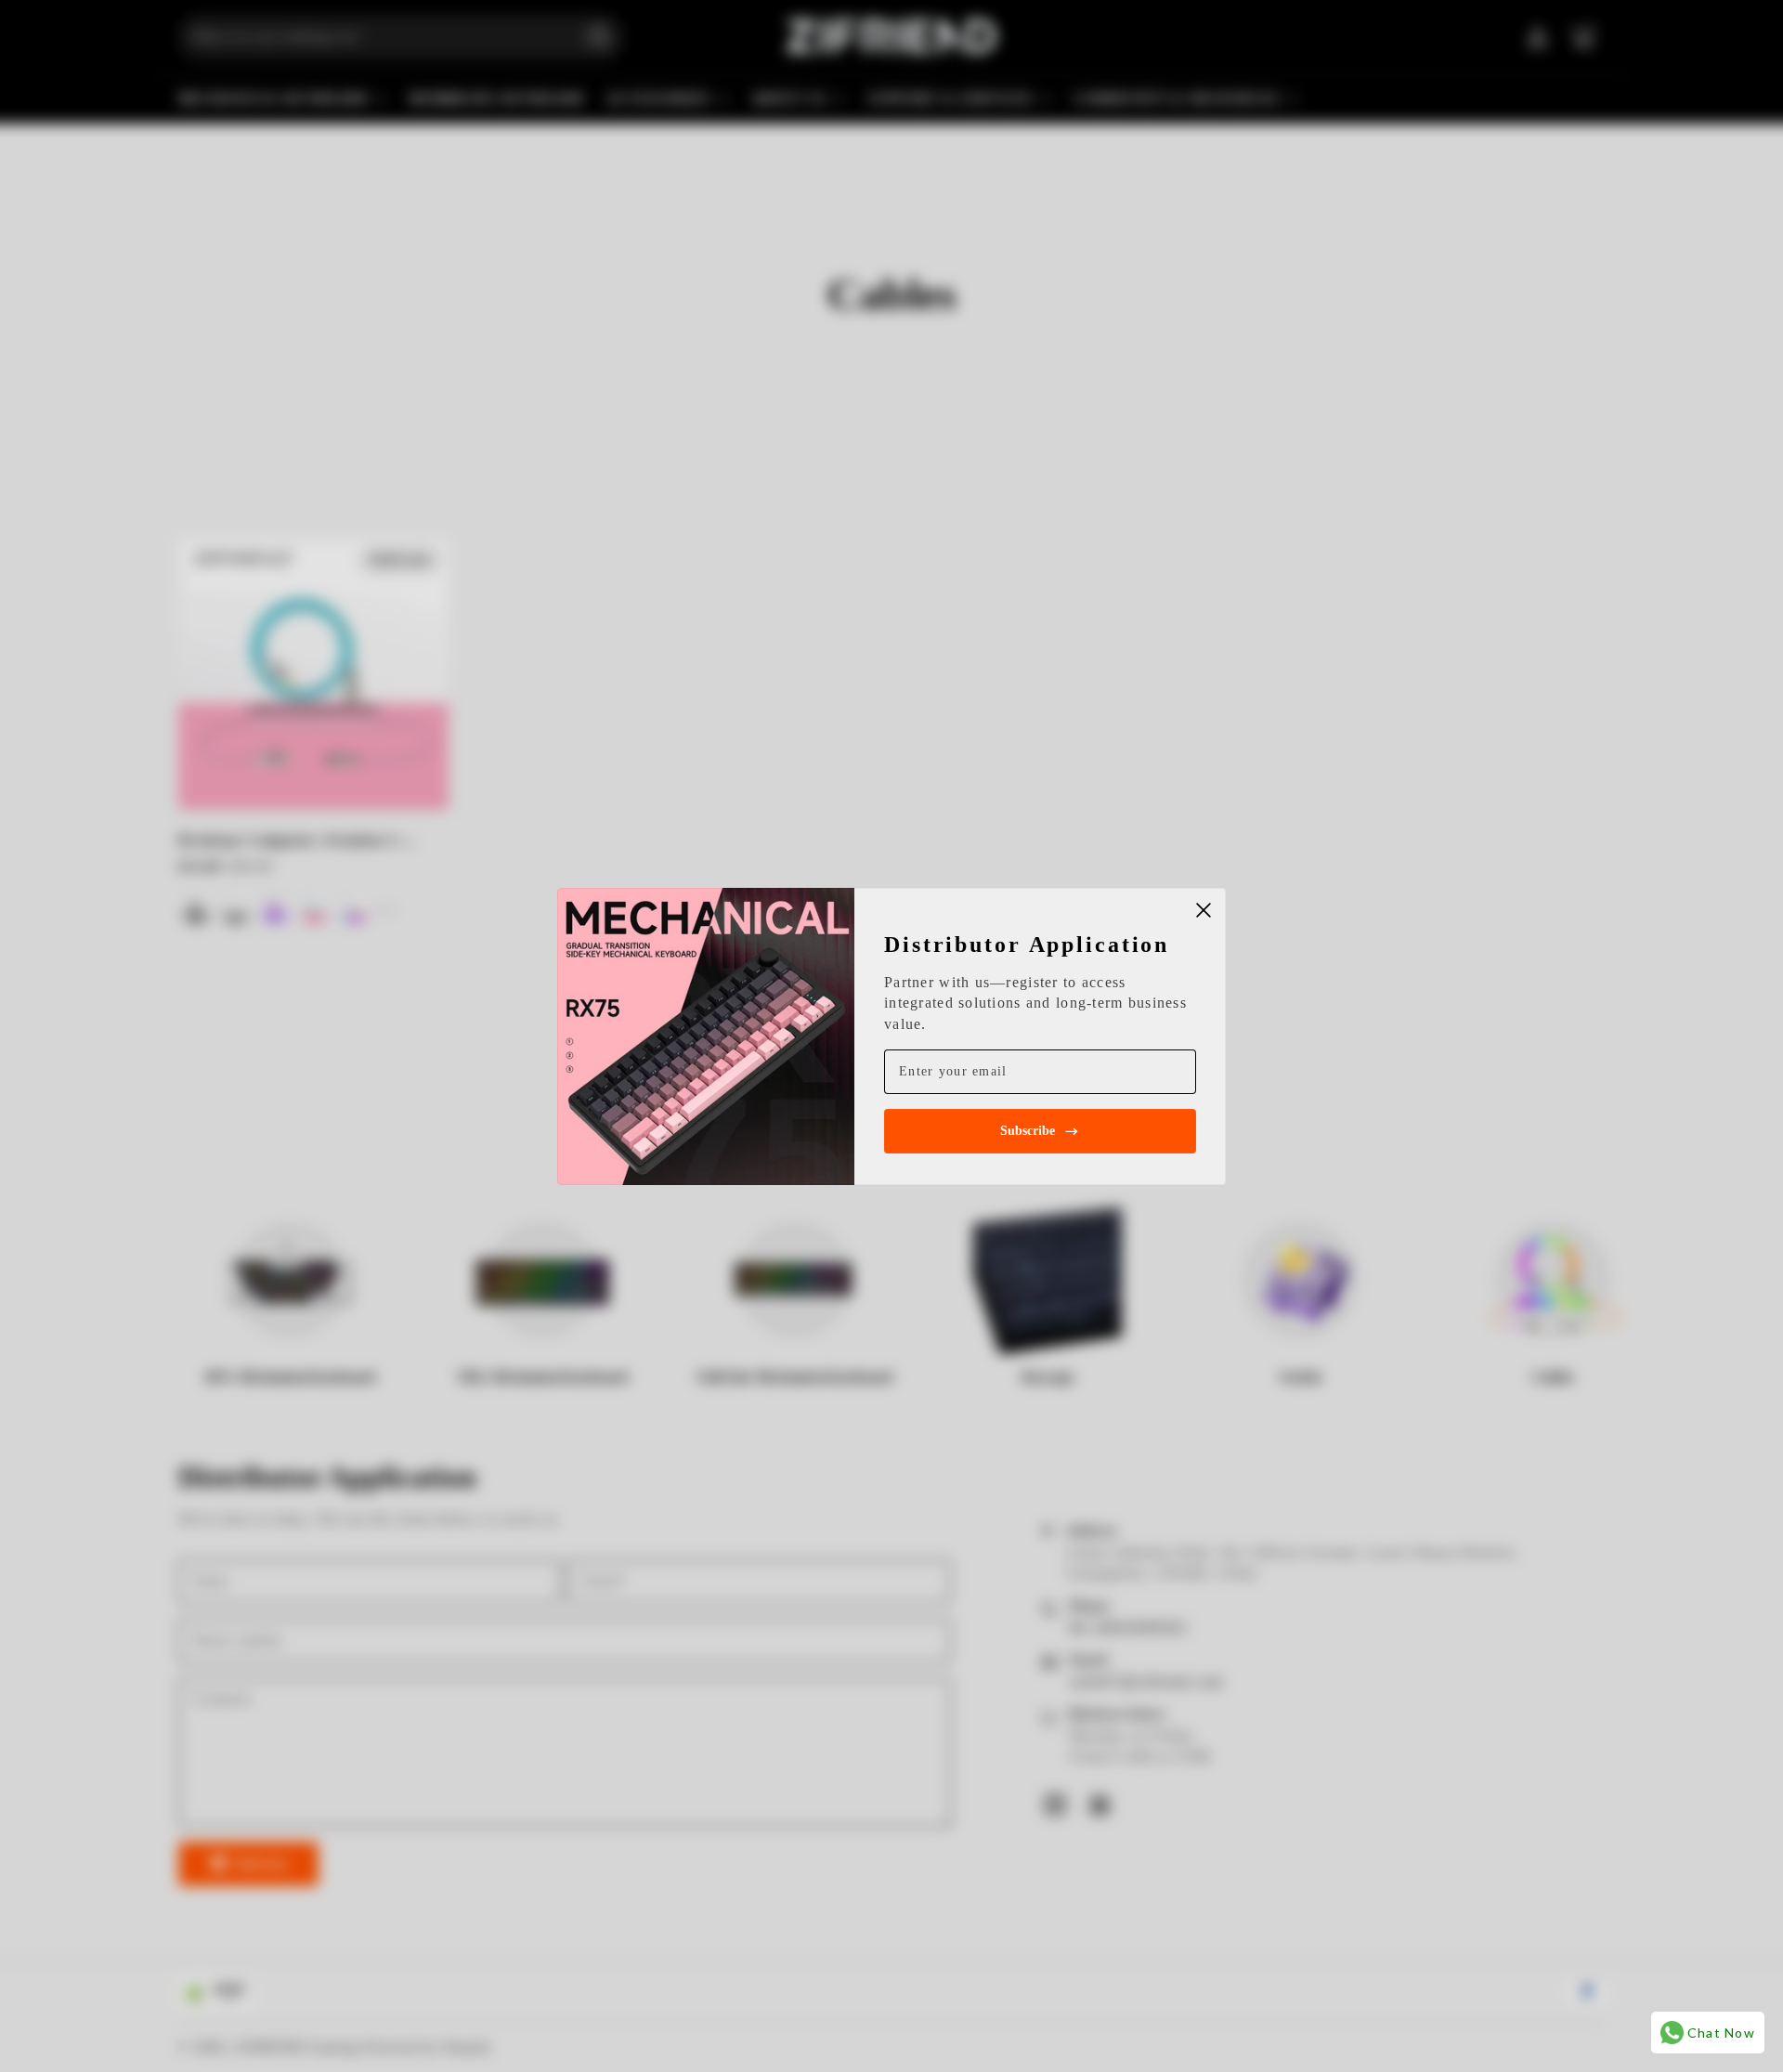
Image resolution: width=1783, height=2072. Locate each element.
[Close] (1204, 910)
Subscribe (1028, 1131)
